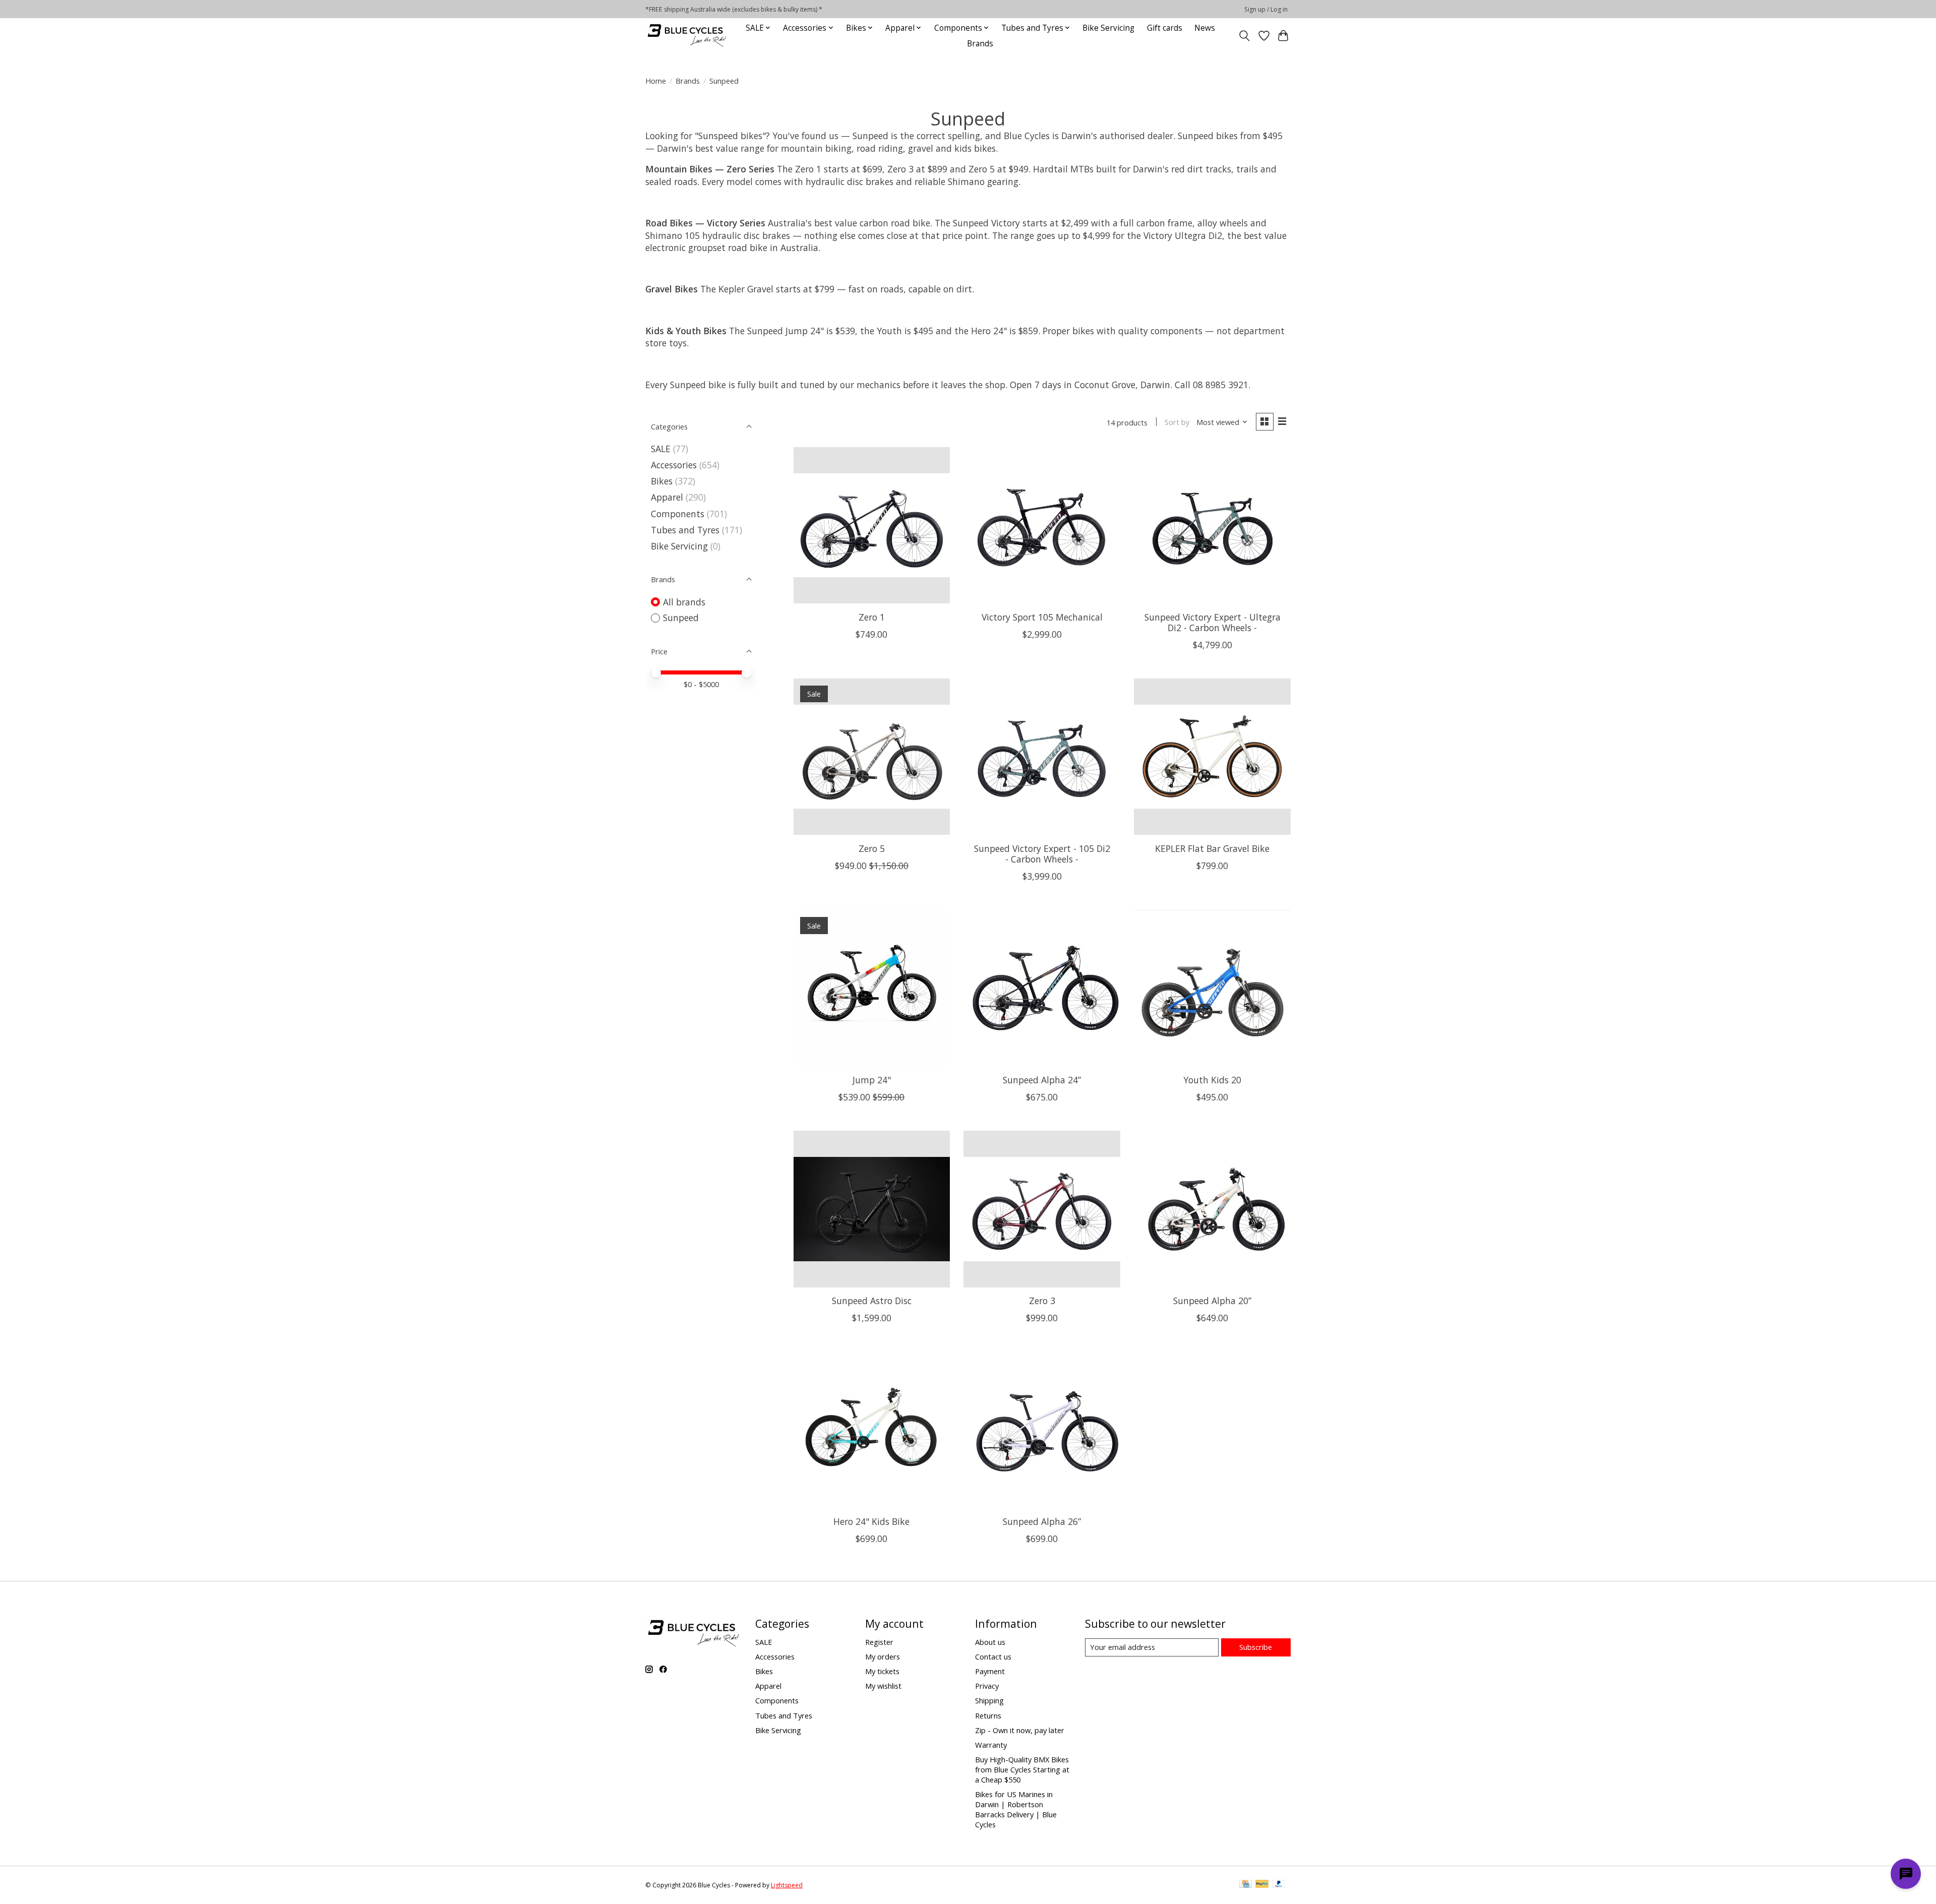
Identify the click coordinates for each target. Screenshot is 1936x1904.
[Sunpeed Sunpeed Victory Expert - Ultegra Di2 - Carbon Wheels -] (1212, 525)
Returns (988, 1715)
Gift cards (1165, 28)
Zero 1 (872, 617)
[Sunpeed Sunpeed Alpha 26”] (1042, 1430)
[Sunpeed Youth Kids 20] (1212, 988)
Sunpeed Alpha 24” (1042, 1080)
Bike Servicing (1108, 28)
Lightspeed (787, 1885)
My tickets (882, 1671)
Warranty (991, 1745)
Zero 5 (872, 848)
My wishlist (883, 1686)
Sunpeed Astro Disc (872, 1301)
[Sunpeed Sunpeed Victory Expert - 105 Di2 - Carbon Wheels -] (1042, 757)
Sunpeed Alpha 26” (1042, 1521)
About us (990, 1642)
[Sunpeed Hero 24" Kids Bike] (872, 1430)
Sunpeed (681, 618)
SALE (661, 449)
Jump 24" (872, 1080)
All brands (684, 602)
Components (678, 514)
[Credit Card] (1246, 1885)
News (1205, 28)
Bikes (662, 481)
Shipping (989, 1700)
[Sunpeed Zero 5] (872, 757)
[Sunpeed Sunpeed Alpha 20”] (1212, 1209)
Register (879, 1642)
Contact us (993, 1656)
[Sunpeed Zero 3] (1042, 1209)
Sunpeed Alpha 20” (1212, 1301)
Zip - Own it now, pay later (1020, 1730)
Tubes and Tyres (685, 530)
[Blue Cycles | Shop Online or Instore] (687, 36)
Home (656, 81)
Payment (990, 1671)
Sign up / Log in (1266, 9)
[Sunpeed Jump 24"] (872, 988)
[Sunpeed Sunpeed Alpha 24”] (1042, 988)
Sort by (1177, 422)
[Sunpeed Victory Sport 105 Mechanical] (1042, 525)
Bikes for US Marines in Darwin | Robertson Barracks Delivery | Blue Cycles (1016, 1809)
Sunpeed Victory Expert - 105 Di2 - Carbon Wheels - (1042, 854)
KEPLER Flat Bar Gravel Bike (1212, 848)
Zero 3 (1042, 1301)
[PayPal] (1262, 1885)
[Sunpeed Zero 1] (872, 525)
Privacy (987, 1686)
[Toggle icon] (1245, 36)
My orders (883, 1656)
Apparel (667, 497)
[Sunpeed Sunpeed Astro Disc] (872, 1209)
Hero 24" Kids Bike (871, 1521)
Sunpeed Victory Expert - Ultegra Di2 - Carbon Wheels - (1213, 622)
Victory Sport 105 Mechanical (1042, 617)
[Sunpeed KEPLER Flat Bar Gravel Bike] (1212, 757)
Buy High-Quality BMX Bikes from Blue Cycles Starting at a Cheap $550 (1022, 1769)
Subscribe (1256, 1647)
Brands (980, 44)
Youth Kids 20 (1212, 1080)
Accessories (674, 465)
